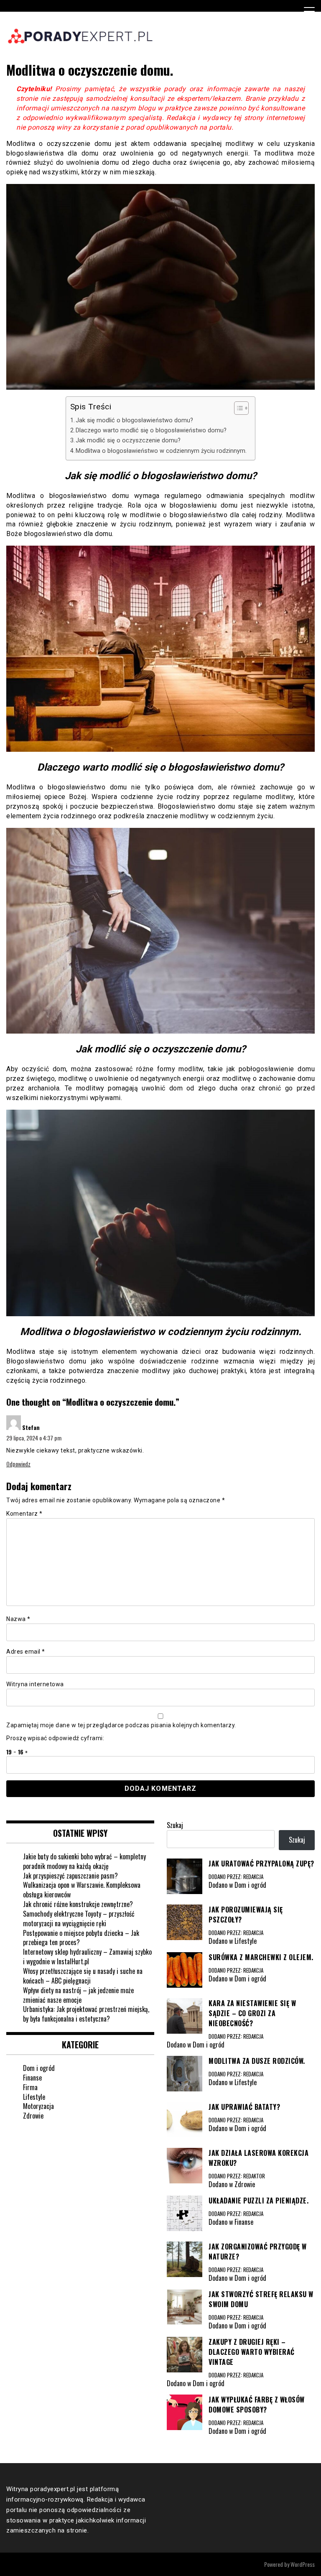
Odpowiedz (18, 1464)
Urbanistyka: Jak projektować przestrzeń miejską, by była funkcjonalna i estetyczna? (86, 2014)
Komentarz (24, 1514)
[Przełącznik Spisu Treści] (237, 408)
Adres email (26, 1652)
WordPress (303, 2564)
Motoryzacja (38, 2106)
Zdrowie (33, 2116)
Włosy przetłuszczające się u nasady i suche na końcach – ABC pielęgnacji (83, 1976)
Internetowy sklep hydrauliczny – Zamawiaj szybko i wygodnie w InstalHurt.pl (87, 1957)
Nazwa (18, 1619)
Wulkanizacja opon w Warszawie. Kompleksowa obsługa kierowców (82, 1890)
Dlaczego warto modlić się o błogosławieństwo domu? (151, 430)
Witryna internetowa (35, 1684)
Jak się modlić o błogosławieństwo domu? (134, 420)
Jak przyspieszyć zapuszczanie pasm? (70, 1876)
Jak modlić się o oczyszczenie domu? (128, 440)
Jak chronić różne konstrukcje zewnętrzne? (78, 1904)
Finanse (32, 2078)
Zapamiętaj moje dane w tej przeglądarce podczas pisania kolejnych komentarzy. (121, 1725)
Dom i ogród (39, 2068)
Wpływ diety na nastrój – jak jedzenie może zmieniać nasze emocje (78, 1995)
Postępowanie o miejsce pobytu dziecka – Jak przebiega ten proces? (81, 1938)
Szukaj (175, 1825)
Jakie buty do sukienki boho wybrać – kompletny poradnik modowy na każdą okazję (84, 1861)
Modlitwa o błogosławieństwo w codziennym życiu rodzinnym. (161, 451)
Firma (30, 2087)
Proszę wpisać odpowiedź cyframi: (55, 1738)
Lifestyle (34, 2097)
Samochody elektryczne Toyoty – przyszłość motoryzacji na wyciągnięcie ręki (79, 1919)
